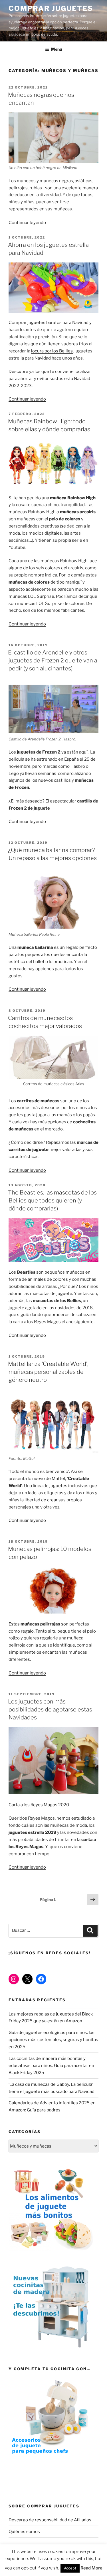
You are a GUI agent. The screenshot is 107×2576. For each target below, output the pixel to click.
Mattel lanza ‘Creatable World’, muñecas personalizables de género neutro (48, 1372)
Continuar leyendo (27, 223)
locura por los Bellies (52, 351)
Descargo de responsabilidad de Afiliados (50, 2520)
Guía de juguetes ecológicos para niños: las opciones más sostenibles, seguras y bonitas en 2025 (53, 2040)
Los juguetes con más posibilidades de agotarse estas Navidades (50, 1709)
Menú (56, 49)
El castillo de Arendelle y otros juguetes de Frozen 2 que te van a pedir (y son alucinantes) (53, 660)
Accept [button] (70, 2568)
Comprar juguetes (51, 8)
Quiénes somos (24, 2532)
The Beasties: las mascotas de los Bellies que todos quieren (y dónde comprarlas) (52, 1200)
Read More (91, 2568)
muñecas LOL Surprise (31, 596)
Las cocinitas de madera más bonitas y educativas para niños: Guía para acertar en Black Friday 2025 (51, 2066)
